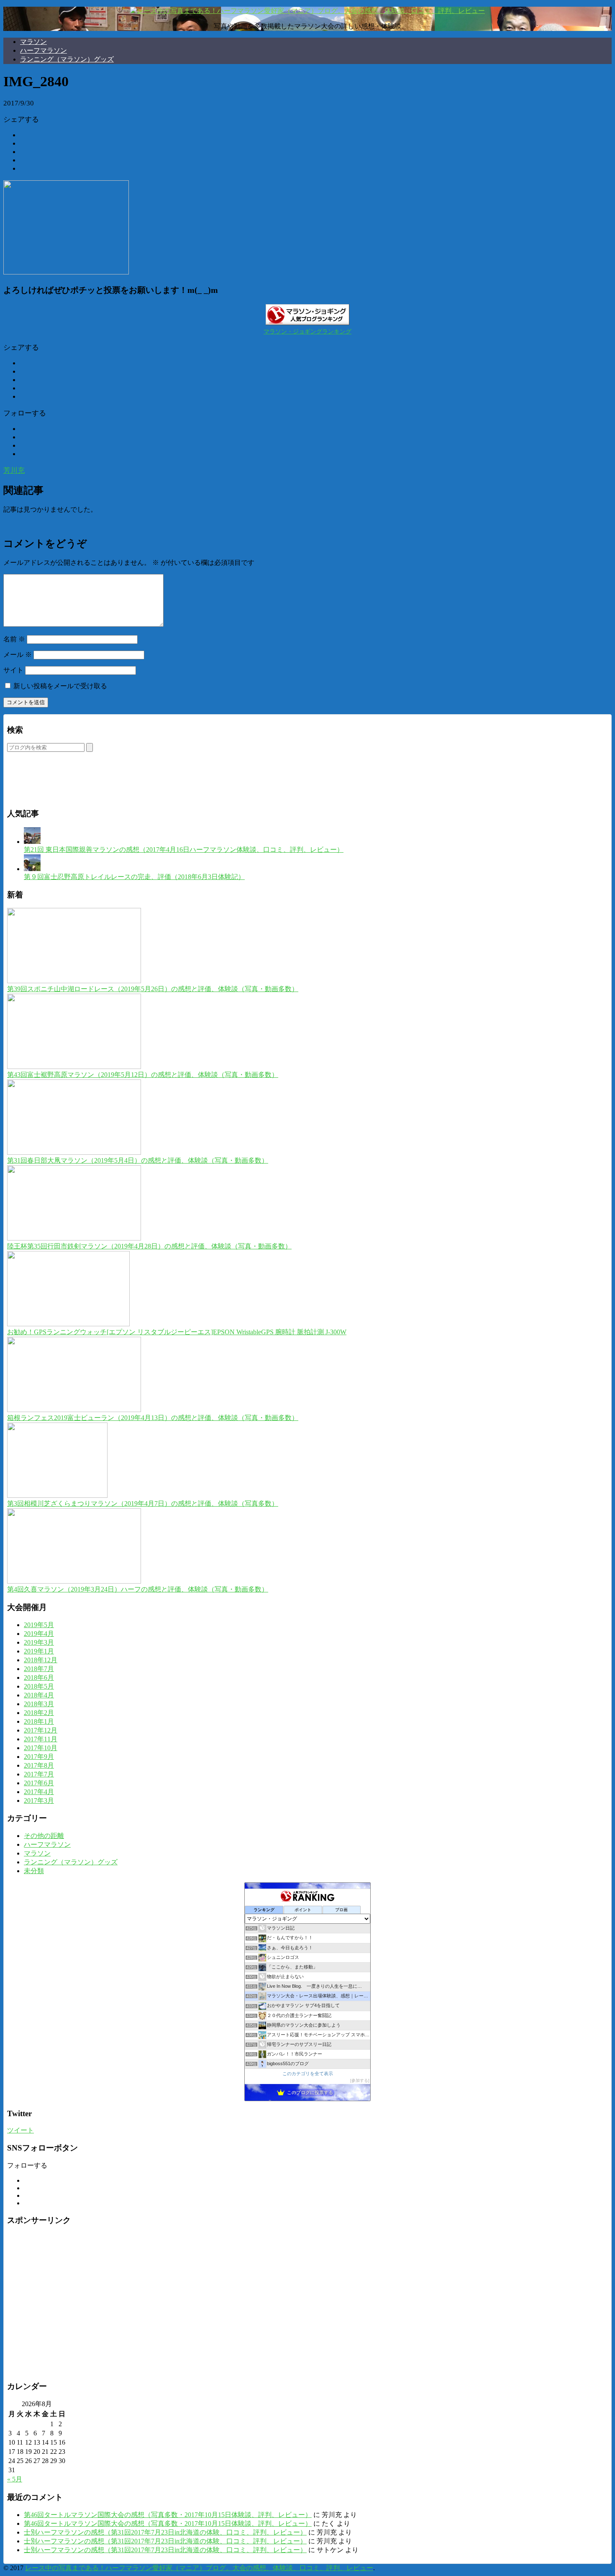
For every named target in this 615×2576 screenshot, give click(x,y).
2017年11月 (41, 1739)
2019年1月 (39, 1651)
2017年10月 (41, 1748)
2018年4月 (39, 1695)
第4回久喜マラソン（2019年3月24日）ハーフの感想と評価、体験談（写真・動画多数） (138, 1589)
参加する (360, 2080)
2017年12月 (41, 1730)
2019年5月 (39, 1625)
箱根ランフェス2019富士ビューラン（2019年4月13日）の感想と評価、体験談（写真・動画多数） (153, 1418)
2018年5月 (39, 1686)
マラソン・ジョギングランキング (307, 332)
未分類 (34, 1871)
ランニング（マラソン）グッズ (67, 59)
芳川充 (14, 470)
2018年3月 (39, 1704)
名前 (14, 639)
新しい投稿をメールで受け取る (60, 686)
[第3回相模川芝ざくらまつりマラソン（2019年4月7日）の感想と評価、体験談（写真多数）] (57, 1496)
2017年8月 (39, 1765)
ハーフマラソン (44, 50)
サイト (13, 670)
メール (18, 655)
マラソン (33, 42)
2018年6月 (39, 1678)
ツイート (20, 2130)
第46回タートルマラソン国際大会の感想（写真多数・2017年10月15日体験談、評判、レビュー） (168, 2515)
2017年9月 (39, 1757)
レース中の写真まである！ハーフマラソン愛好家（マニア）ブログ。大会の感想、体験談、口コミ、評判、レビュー (199, 2568)
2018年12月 (41, 1660)
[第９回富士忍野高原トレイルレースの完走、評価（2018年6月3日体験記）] (32, 869)
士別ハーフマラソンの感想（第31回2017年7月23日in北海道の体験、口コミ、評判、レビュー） (165, 2532)
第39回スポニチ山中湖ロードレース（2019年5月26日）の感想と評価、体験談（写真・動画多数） (153, 989)
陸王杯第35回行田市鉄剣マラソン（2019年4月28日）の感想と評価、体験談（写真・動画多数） (149, 1246)
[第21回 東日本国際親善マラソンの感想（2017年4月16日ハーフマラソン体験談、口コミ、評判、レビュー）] (32, 842)
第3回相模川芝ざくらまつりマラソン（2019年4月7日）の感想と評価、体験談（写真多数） (143, 1503)
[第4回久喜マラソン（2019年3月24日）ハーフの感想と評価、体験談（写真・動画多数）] (74, 1581)
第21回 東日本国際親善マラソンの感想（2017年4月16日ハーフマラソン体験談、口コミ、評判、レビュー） (184, 850)
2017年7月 (39, 1774)
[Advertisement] (105, 786)
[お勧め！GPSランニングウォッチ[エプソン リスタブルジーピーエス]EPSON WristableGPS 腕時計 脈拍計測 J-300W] (68, 1324)
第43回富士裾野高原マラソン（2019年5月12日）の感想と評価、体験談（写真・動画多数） (143, 1075)
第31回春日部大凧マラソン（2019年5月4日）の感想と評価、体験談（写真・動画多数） (138, 1160)
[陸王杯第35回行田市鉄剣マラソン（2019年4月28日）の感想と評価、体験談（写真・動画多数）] (74, 1238)
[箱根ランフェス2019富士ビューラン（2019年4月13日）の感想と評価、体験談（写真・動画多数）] (74, 1410)
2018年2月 (39, 1713)
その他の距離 (44, 1836)
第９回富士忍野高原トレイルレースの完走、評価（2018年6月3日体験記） (134, 877)
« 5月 (15, 2479)
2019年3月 (39, 1642)
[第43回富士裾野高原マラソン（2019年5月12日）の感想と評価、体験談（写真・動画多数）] (74, 1067)
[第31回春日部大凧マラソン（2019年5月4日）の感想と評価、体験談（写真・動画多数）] (74, 1152)
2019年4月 (39, 1634)
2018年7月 (39, 1669)
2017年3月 (39, 1801)
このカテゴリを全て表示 (308, 2074)
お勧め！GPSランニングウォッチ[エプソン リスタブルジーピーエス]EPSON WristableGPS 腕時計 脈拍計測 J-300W (177, 1332)
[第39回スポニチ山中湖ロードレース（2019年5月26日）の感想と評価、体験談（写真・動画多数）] (74, 981)
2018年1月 (39, 1721)
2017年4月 (39, 1792)
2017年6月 (39, 1783)
